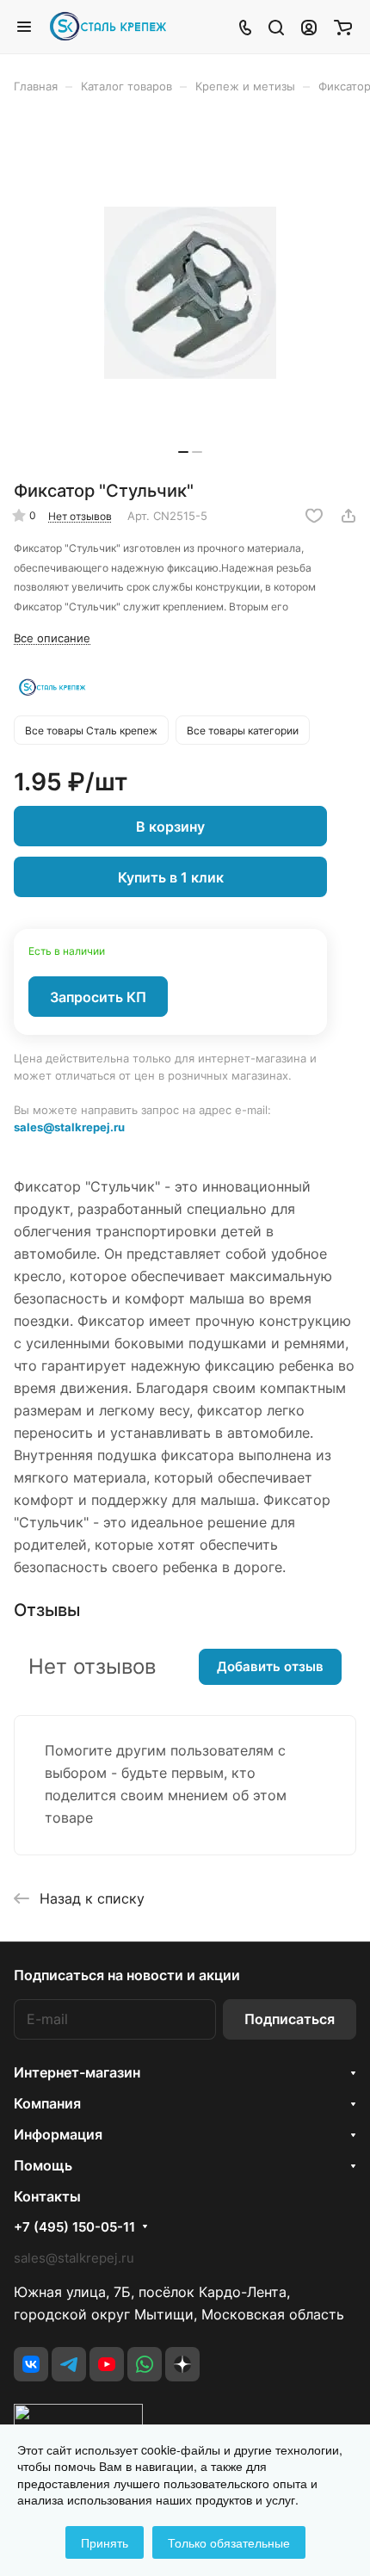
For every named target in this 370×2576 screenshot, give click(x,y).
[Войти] (309, 27)
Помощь (43, 2165)
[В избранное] (314, 516)
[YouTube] (107, 2364)
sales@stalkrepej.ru (69, 1127)
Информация (58, 2134)
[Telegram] (69, 2364)
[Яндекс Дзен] (182, 2364)
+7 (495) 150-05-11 (74, 2227)
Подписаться (290, 2019)
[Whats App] (145, 2364)
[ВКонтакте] (31, 2364)
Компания (47, 2103)
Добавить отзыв (270, 1666)
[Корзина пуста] (343, 27)
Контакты (47, 2196)
